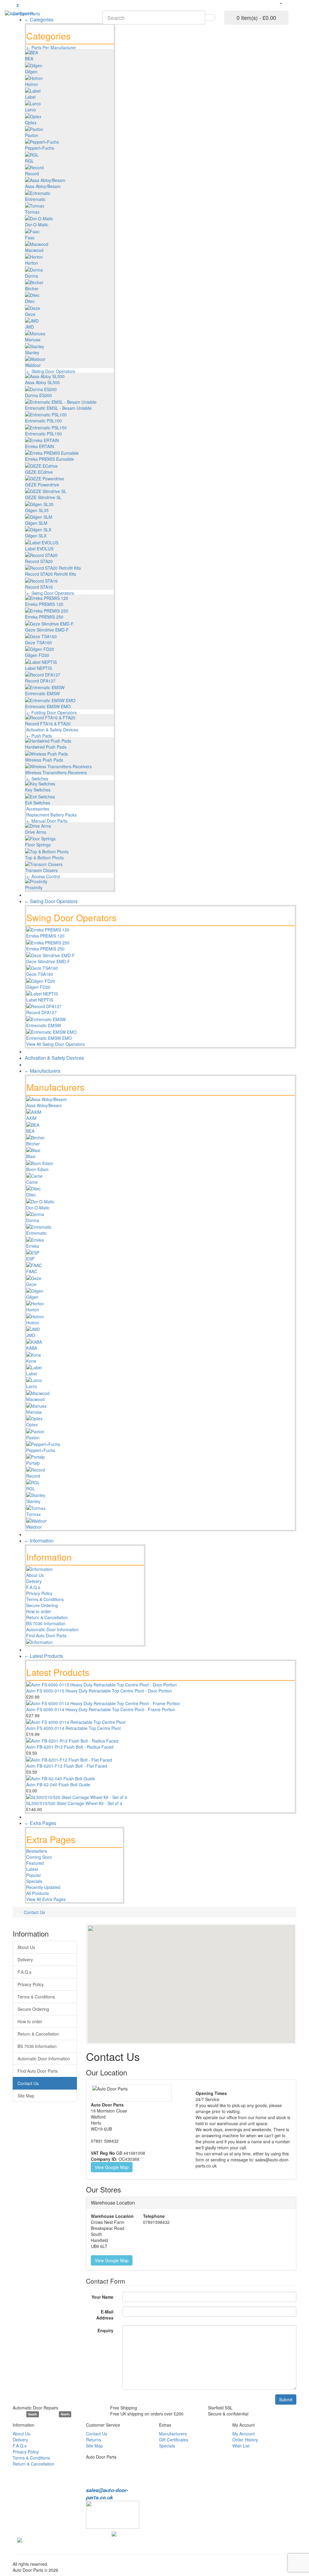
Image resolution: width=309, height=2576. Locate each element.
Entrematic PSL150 (43, 434)
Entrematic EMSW (42, 693)
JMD (29, 327)
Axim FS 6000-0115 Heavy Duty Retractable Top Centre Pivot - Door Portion (99, 1691)
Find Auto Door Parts (46, 1635)
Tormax (32, 212)
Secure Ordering (42, 1605)
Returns (94, 2440)
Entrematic (35, 199)
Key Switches (38, 790)
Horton (32, 263)
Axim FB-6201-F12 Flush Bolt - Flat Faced (67, 1766)
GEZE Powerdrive (42, 485)
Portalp (33, 1463)
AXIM (31, 1118)
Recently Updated (43, 1887)
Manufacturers (173, 2434)
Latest (32, 1869)
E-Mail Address (105, 2315)
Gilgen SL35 (37, 510)
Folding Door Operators (54, 712)
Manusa (33, 339)
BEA (29, 59)
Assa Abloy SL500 (42, 382)
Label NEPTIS (38, 668)
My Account (244, 2434)
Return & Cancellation (47, 1617)
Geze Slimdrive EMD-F (47, 630)
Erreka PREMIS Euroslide (49, 459)
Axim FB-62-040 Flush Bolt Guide (58, 1785)
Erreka (33, 1246)
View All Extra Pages (46, 1899)
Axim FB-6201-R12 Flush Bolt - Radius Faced (70, 1747)
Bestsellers (37, 1851)
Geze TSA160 (38, 642)
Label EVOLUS (39, 549)
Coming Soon (39, 1857)
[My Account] (281, 3)
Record (32, 174)
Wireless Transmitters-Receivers (56, 772)
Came (32, 1182)
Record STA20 (39, 561)
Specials (34, 1881)
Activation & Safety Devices (52, 730)
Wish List (241, 2446)
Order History (245, 2440)
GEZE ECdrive (39, 472)
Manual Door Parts (49, 821)
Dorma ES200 (38, 395)
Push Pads (42, 736)
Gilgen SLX (36, 536)
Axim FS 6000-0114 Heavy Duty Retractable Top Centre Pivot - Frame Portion (101, 1709)
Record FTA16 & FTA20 (48, 724)
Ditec (30, 301)
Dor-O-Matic (37, 224)
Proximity (34, 887)
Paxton (32, 135)
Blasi (31, 1156)
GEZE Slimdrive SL (43, 497)
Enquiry (105, 2330)
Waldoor (33, 365)
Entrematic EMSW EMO (48, 706)
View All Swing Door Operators (56, 1044)
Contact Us (34, 1912)
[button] (208, 1978)
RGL (29, 161)
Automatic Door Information (53, 1629)
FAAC (32, 1271)
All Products (38, 1893)
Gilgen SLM (36, 523)
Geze (30, 314)
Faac (30, 237)
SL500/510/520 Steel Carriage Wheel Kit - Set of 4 (74, 1803)
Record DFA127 (40, 681)
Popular (34, 1875)
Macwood (34, 250)
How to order (39, 1611)
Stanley (32, 352)
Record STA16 (39, 587)
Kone (31, 1361)
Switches (40, 779)
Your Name (102, 2297)
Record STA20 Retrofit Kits (51, 574)
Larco (30, 110)
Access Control (46, 876)
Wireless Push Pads (44, 760)
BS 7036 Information (46, 1623)
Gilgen (31, 72)
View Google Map (112, 2167)
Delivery (34, 1581)
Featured (35, 1863)
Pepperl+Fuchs (40, 148)
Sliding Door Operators (53, 371)
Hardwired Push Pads (46, 747)
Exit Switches (38, 803)
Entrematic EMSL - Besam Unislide (58, 408)
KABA (32, 1348)
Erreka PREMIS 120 (44, 604)
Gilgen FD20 (37, 655)
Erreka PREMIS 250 (44, 617)
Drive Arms (36, 832)
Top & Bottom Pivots (44, 858)
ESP (30, 1259)
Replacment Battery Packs (51, 815)
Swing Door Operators (53, 593)
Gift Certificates (174, 2440)
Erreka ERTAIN (40, 446)
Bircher (32, 288)
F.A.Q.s (33, 1587)
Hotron (32, 84)
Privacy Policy (39, 1593)
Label (30, 97)
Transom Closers (41, 870)
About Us (35, 1575)
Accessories (38, 809)
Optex (31, 123)
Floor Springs (38, 845)
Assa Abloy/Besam (43, 186)
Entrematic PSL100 (43, 421)
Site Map (26, 2096)
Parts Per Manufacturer (54, 47)
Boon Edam (37, 1169)
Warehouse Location (113, 2203)
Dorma (32, 276)
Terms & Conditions (45, 1599)
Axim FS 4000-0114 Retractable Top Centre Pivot (73, 1728)
